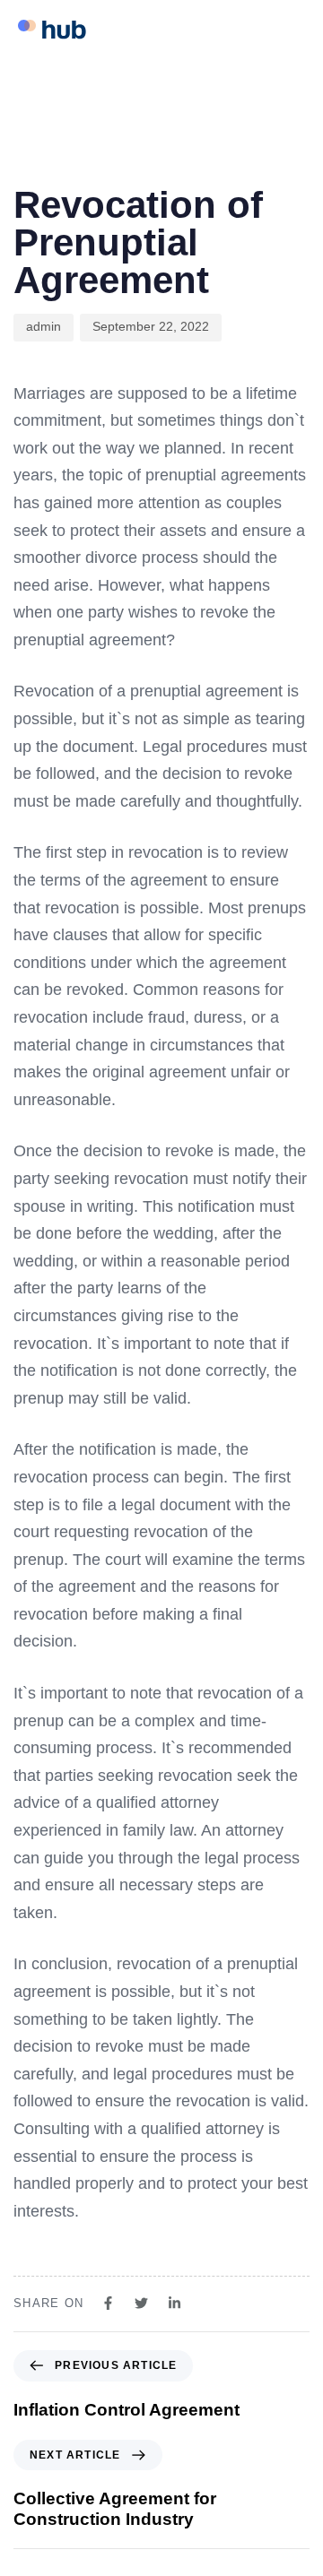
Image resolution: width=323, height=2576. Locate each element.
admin (44, 326)
